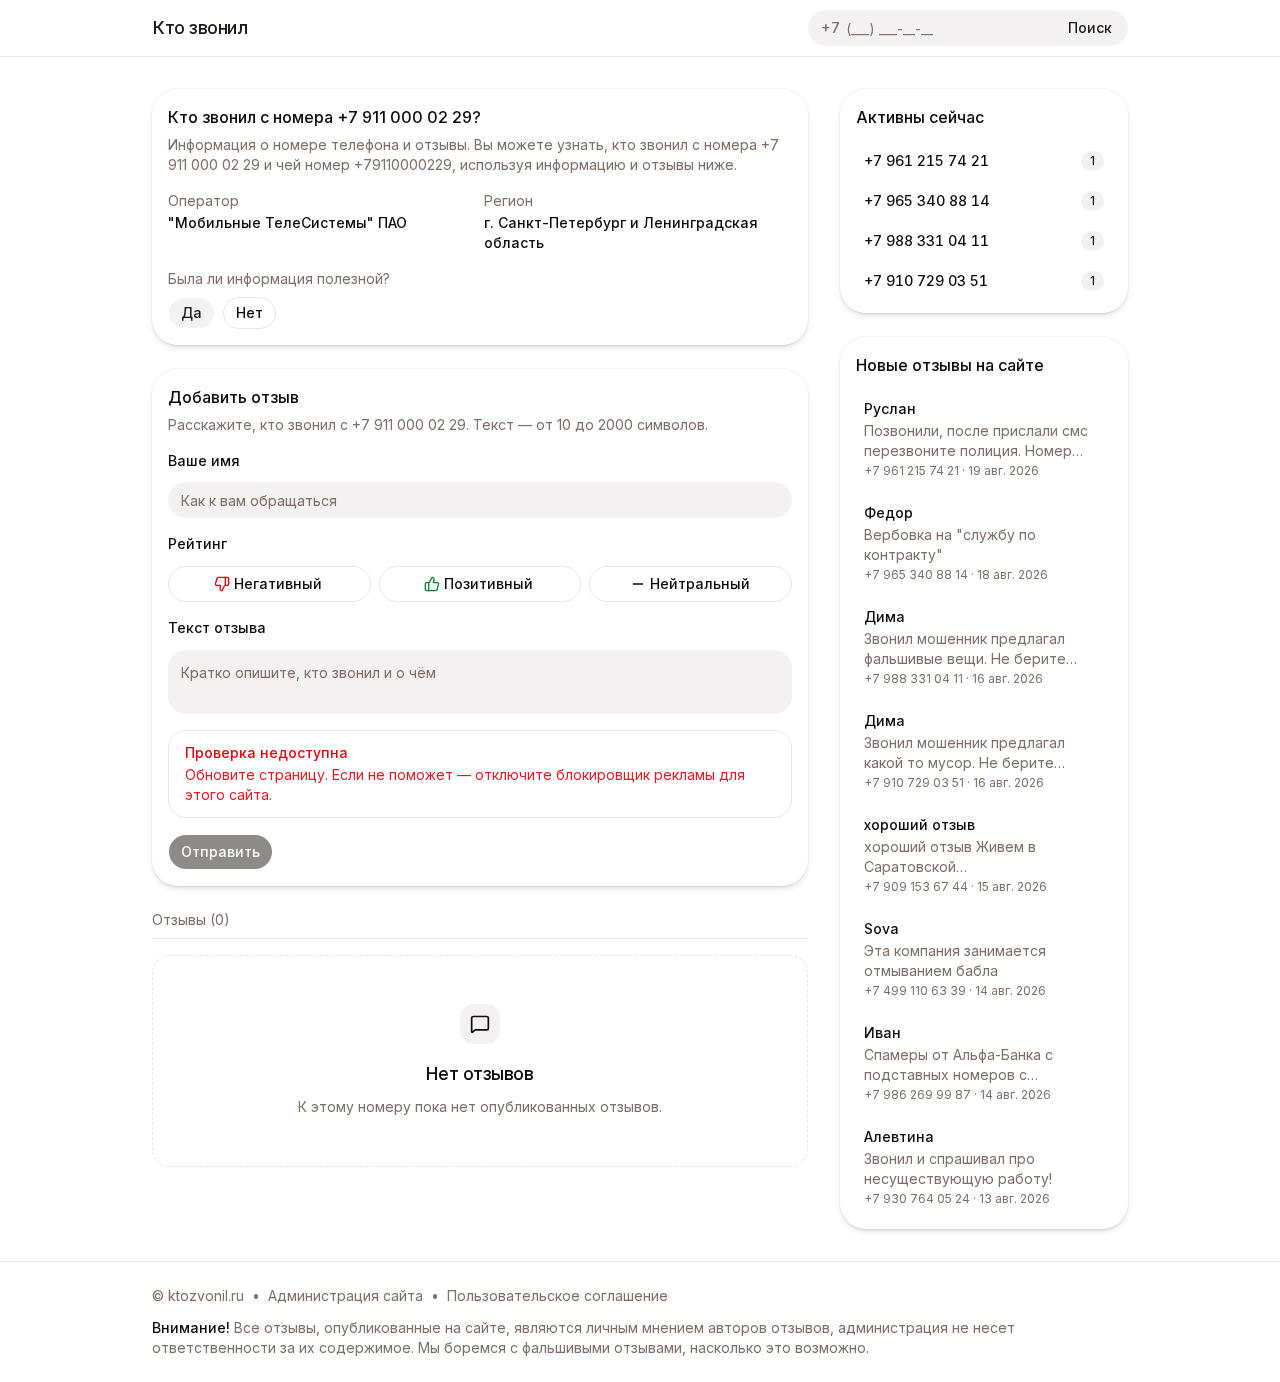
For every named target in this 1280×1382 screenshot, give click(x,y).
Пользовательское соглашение (557, 1295)
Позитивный (488, 583)
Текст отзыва (217, 627)
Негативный (278, 583)
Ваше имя (204, 460)
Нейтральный (700, 583)
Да (191, 312)
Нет (249, 312)
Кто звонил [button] (200, 27)
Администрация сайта (345, 1295)
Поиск (1090, 27)
